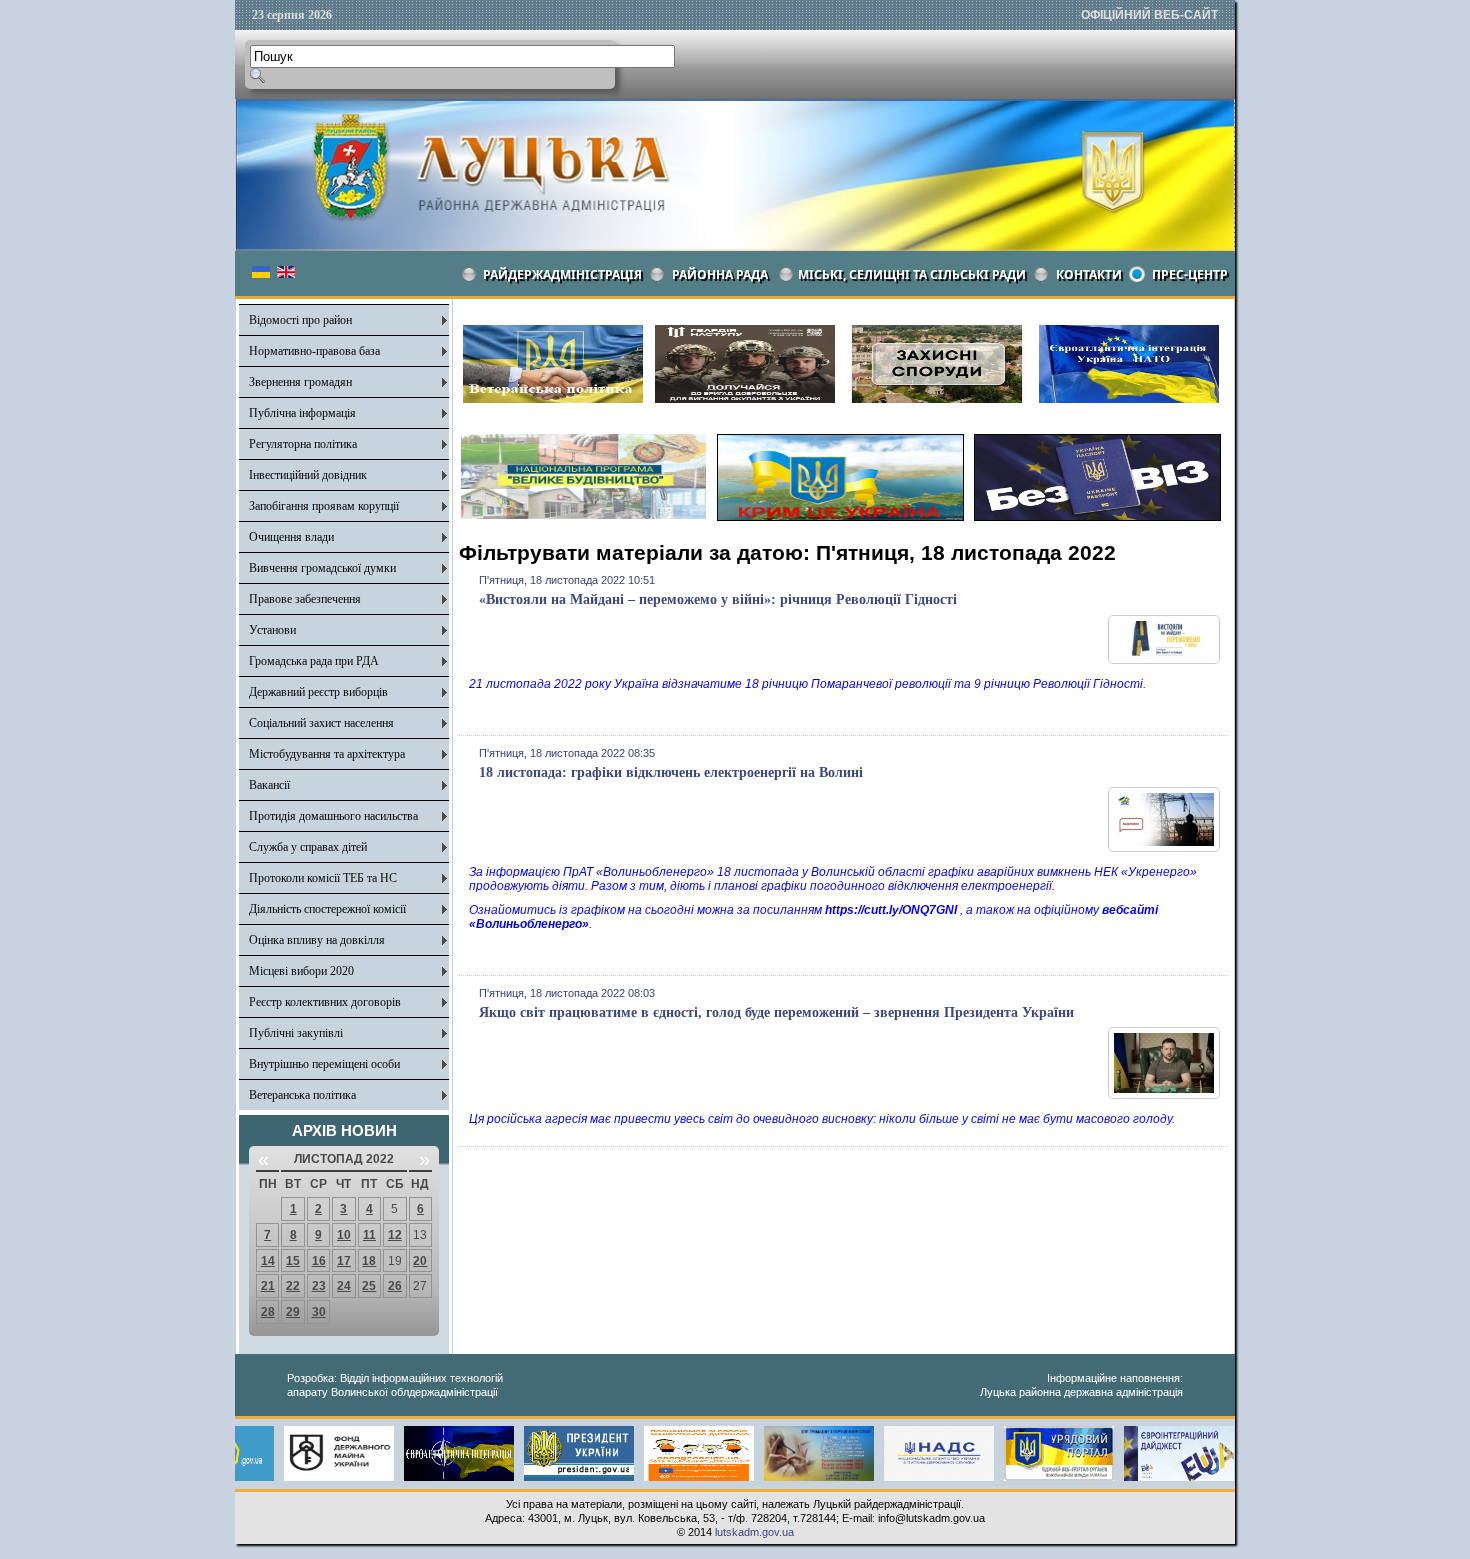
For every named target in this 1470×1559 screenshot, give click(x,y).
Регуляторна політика (303, 444)
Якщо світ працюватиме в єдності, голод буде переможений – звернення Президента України (776, 1012)
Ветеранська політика (302, 1095)
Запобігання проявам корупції (324, 506)
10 (344, 1235)
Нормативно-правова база (314, 351)
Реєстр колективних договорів (325, 1002)
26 (395, 1286)
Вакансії (269, 785)
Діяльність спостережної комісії (327, 909)
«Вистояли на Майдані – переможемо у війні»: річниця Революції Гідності (718, 599)
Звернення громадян (300, 382)
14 (268, 1261)
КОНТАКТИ (1089, 274)
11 (369, 1235)
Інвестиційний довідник (308, 475)
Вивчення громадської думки (322, 568)
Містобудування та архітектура (327, 754)
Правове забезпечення (305, 599)
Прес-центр (1190, 274)
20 (420, 1261)
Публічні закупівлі (296, 1033)
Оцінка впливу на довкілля (317, 940)
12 (395, 1235)
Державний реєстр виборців (318, 692)
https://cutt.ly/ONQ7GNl (891, 910)
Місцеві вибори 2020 (301, 971)
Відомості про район (300, 320)
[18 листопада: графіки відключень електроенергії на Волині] (1164, 848)
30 (319, 1312)
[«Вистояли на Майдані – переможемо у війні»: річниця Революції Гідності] (1164, 660)
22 (293, 1286)
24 (344, 1286)
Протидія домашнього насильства (333, 816)
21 (268, 1286)
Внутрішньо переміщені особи (324, 1064)
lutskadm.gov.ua (754, 1532)
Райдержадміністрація (562, 274)
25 (369, 1286)
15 (293, 1261)
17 (344, 1261)
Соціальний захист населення (321, 723)
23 (319, 1286)
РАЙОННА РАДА (720, 274)
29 (293, 1312)
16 (319, 1261)
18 (369, 1261)
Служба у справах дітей (308, 847)
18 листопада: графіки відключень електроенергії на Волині (671, 772)
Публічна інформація (302, 413)
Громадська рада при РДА (314, 661)
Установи (272, 630)
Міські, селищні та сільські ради (912, 274)
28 (268, 1312)
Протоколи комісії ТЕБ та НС (323, 878)
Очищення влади (291, 537)
